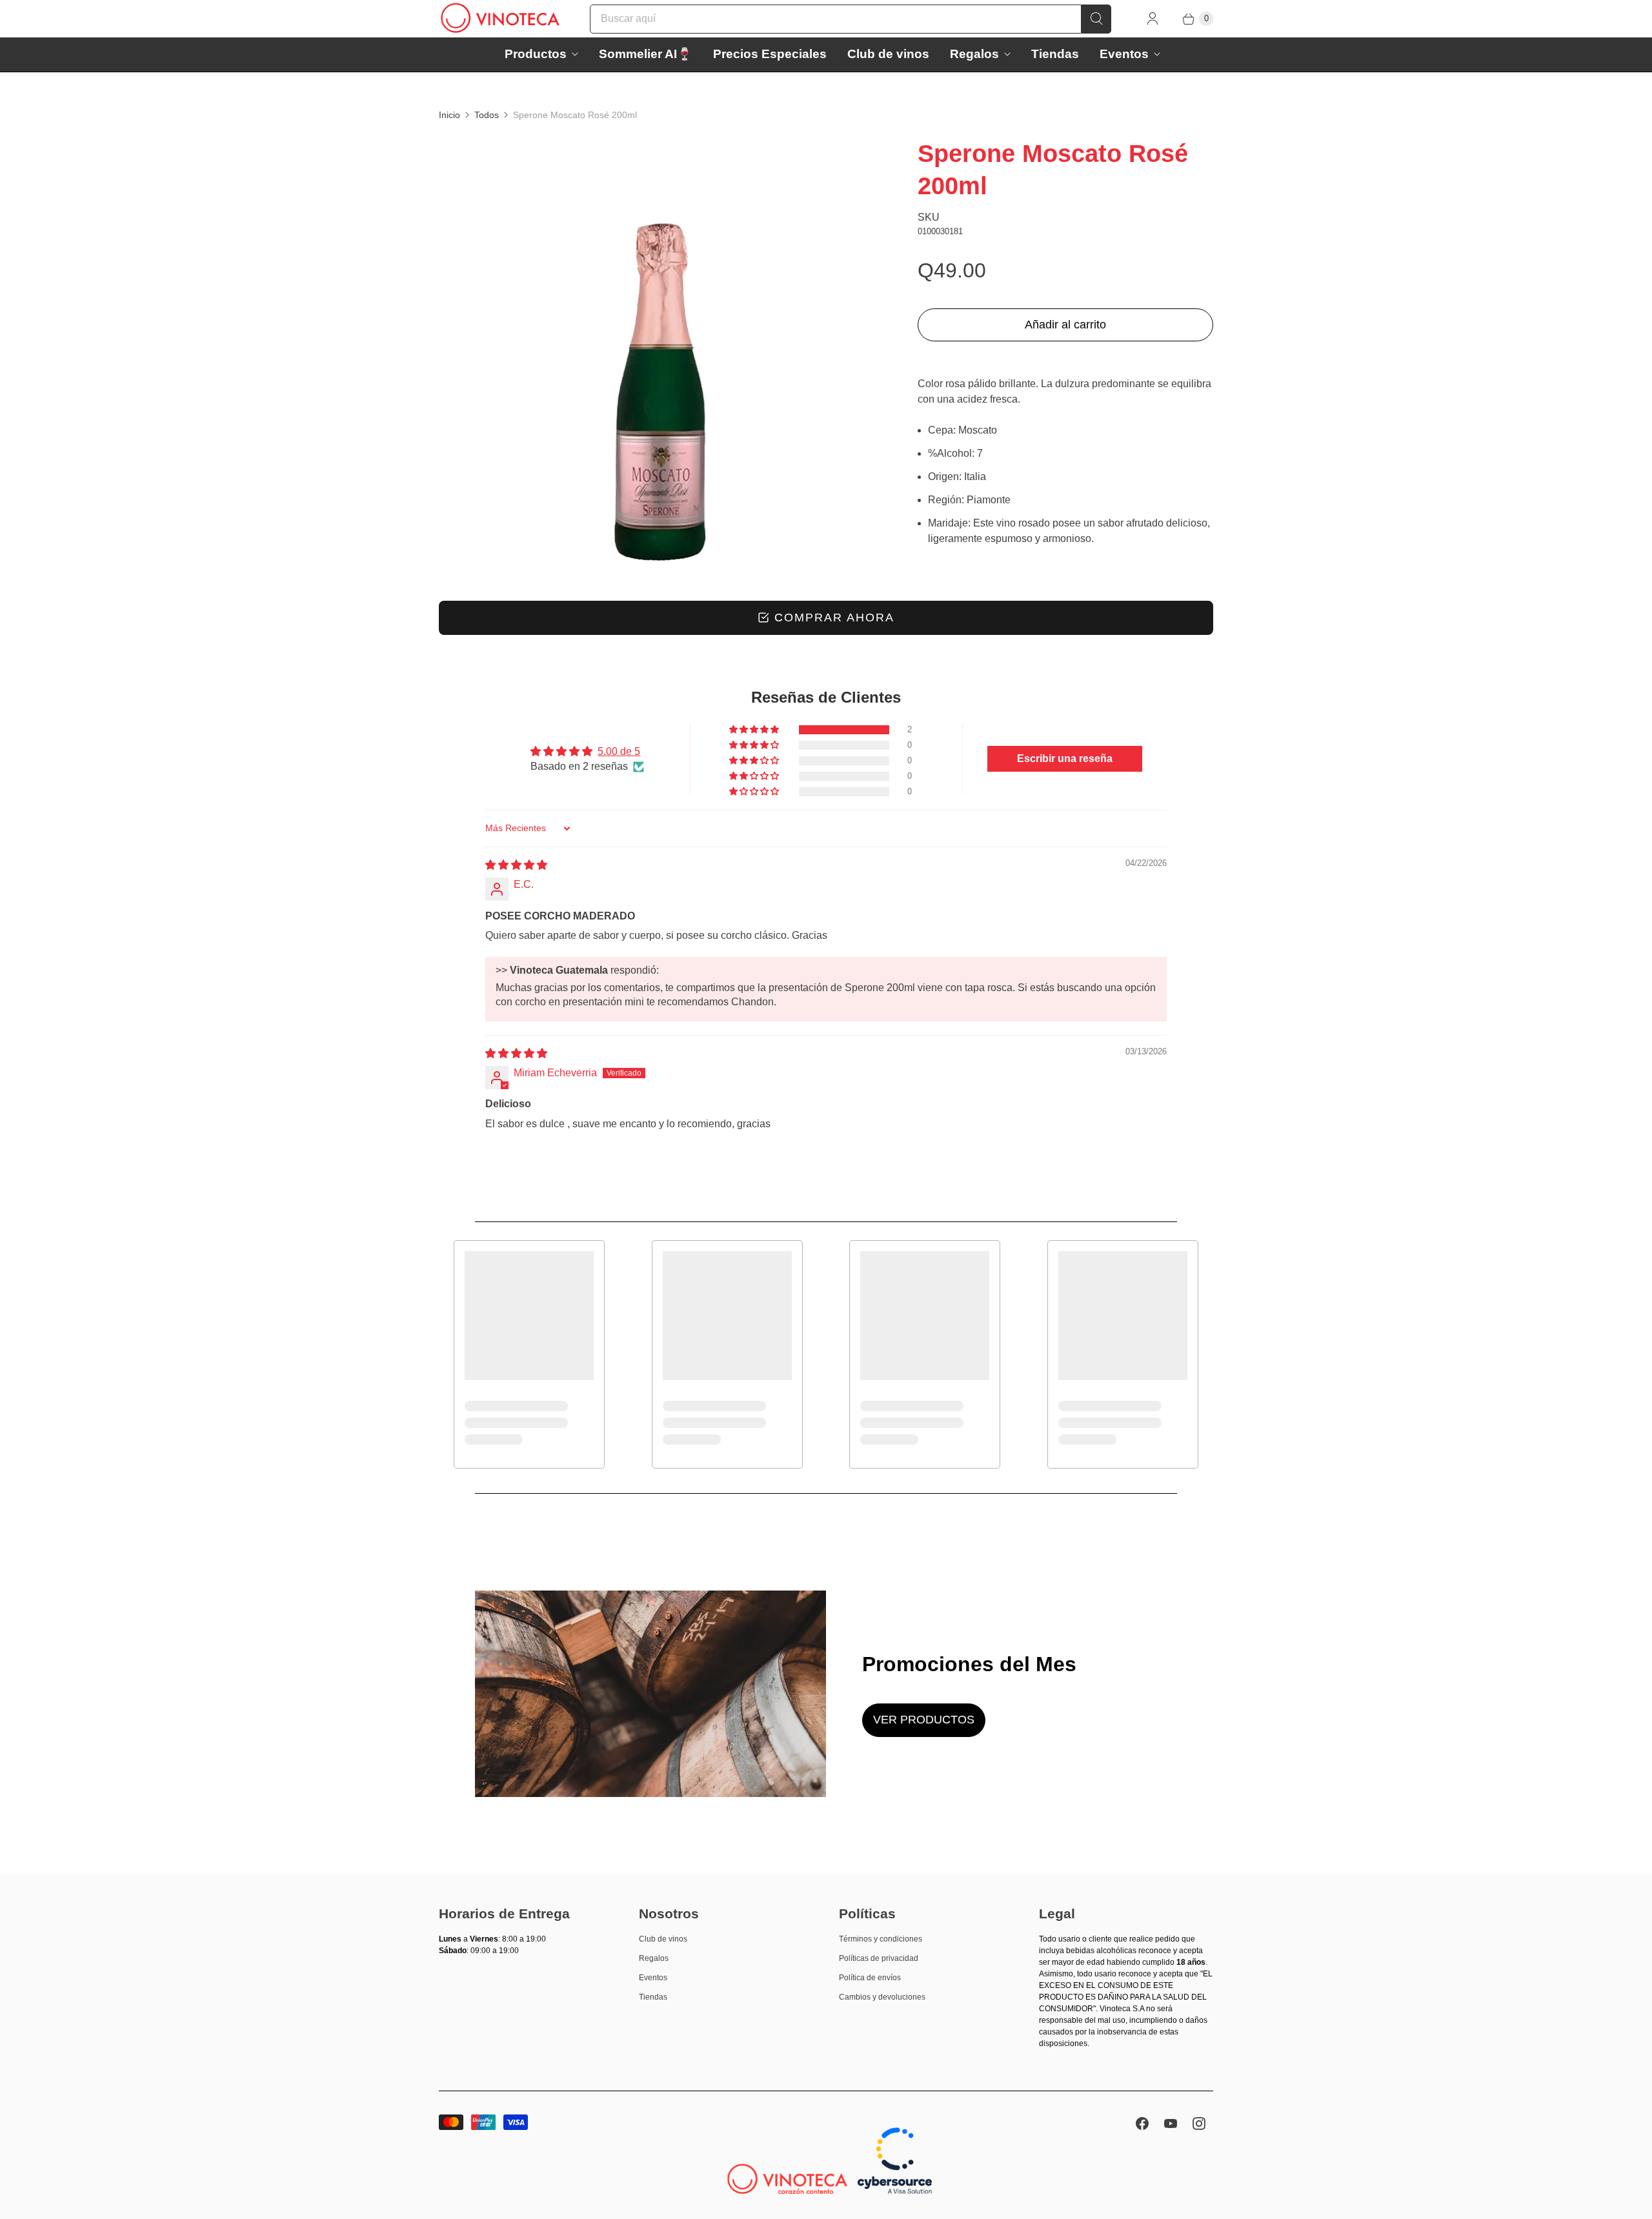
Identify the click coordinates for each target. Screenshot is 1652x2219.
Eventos (1124, 54)
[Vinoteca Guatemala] (500, 19)
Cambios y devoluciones (882, 1997)
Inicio (449, 115)
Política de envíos (870, 1978)
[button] (755, 730)
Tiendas (1055, 54)
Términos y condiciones (881, 1939)
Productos (536, 54)
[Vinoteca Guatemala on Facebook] (1142, 2124)
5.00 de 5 (619, 751)
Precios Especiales (770, 54)
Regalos (974, 54)
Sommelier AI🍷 (646, 54)
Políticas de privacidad (879, 1958)
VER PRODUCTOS (924, 1720)
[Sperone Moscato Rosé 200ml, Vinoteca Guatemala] (660, 359)
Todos (487, 115)
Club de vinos (888, 54)
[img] (516, 865)
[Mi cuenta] (1153, 19)
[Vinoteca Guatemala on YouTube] (1171, 2124)
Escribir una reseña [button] (1065, 758)
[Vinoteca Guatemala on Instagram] (1199, 2124)
